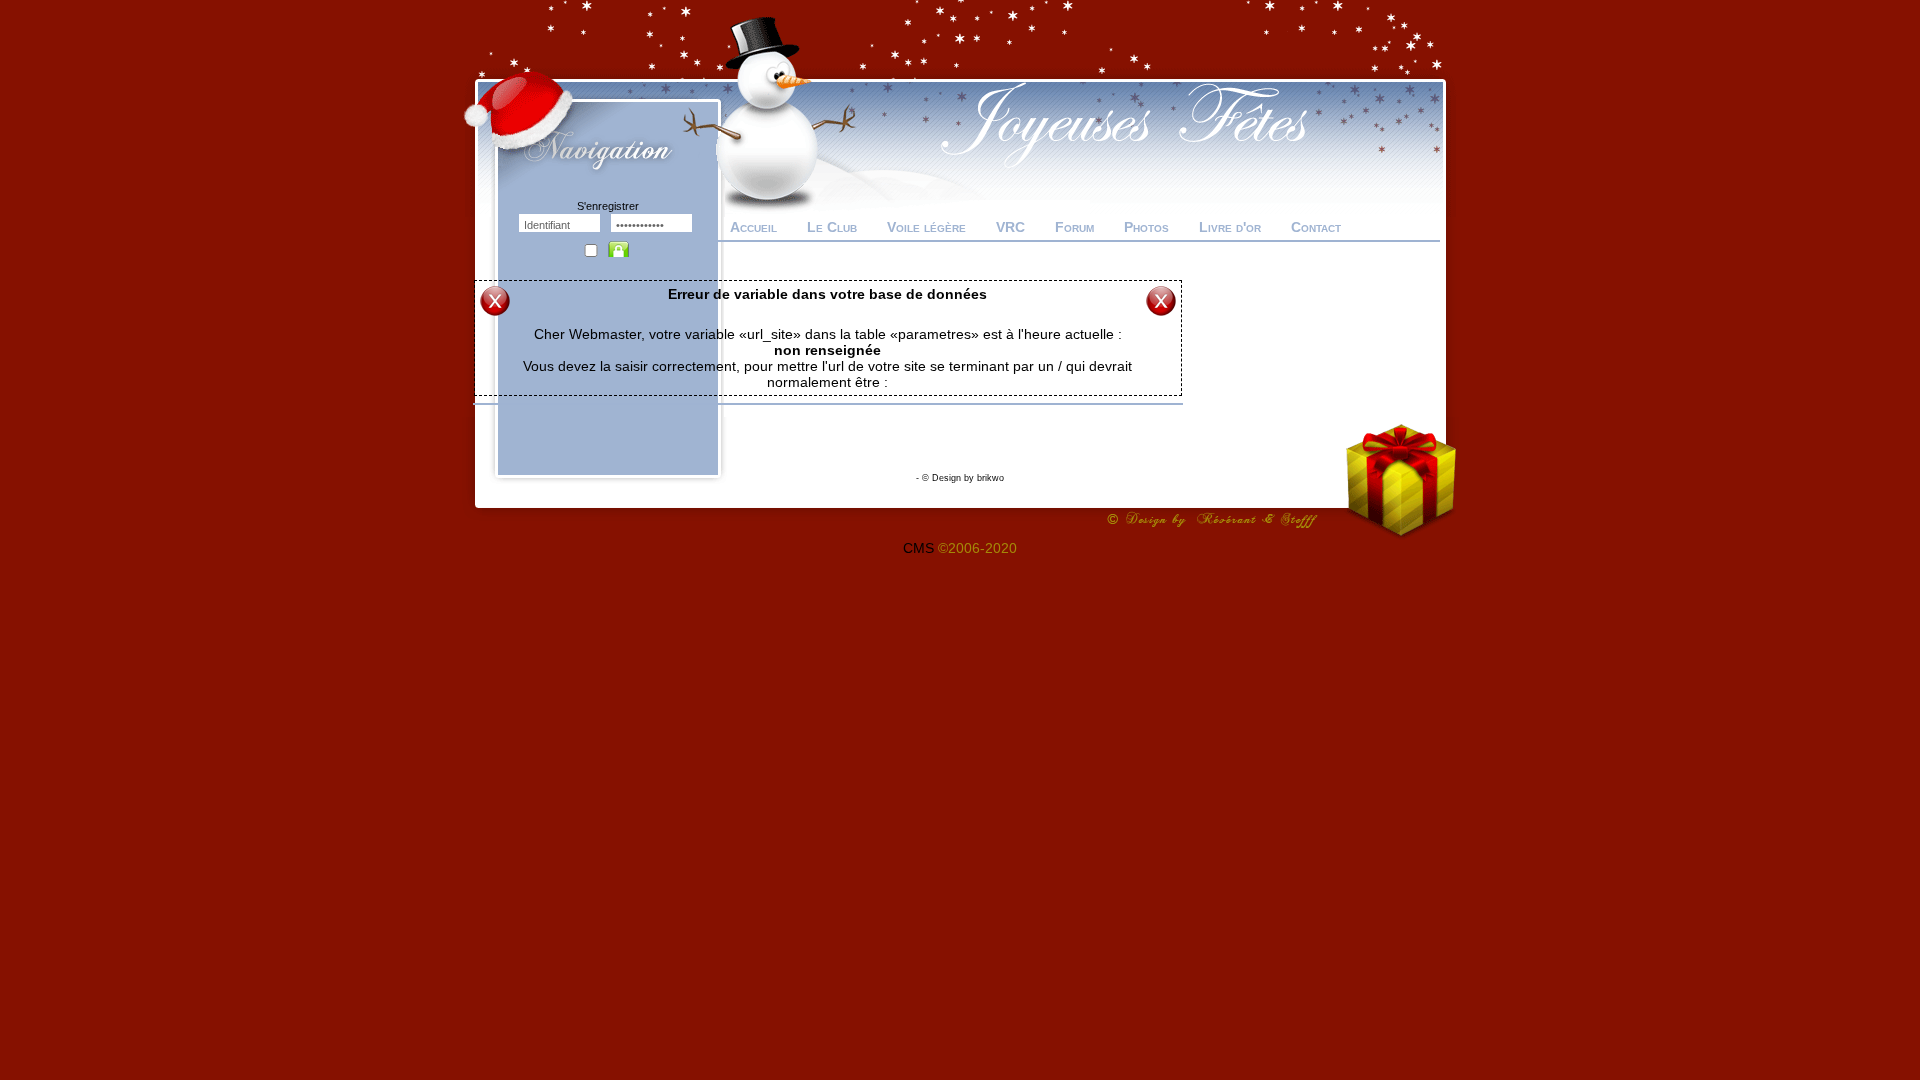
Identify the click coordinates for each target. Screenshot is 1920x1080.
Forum (1074, 227)
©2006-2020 (977, 548)
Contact (1316, 227)
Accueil (753, 227)
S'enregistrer (608, 206)
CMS (918, 548)
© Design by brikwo (963, 478)
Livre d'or (1230, 227)
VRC (1010, 227)
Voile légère (926, 227)
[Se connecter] (623, 244)
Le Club (832, 227)
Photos (1146, 227)
